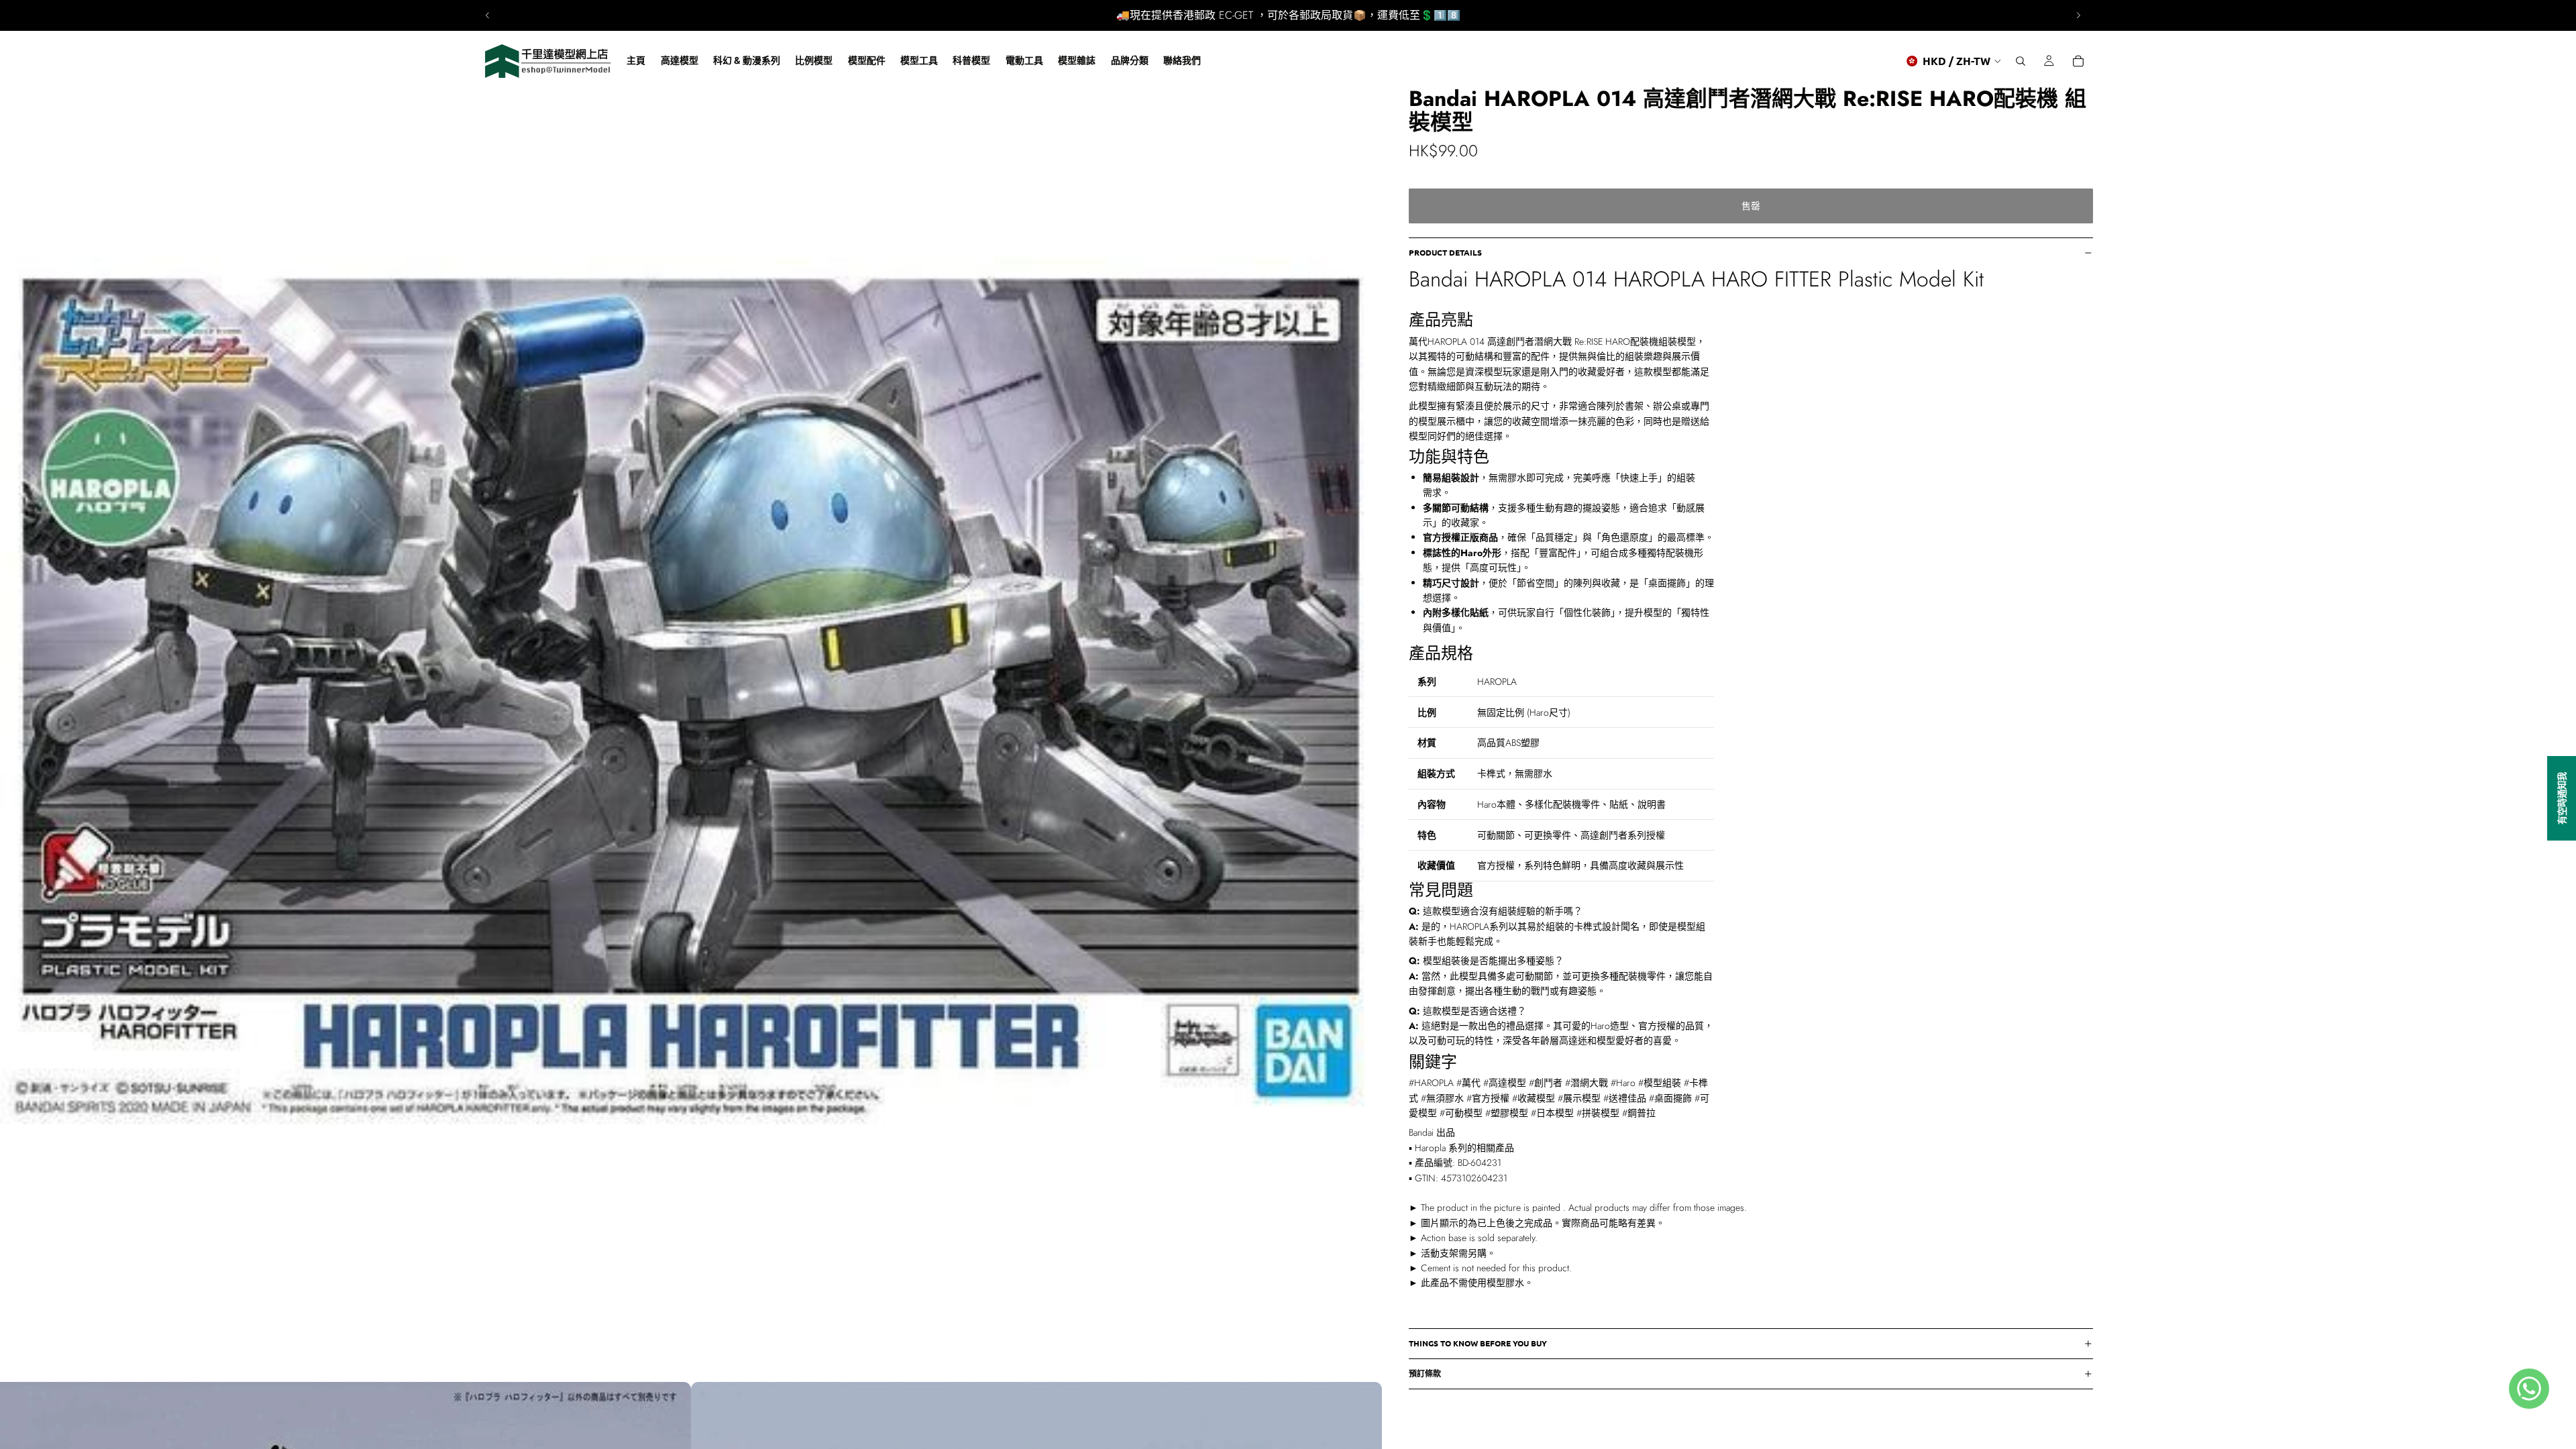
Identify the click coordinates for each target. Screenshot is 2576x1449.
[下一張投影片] (2078, 15)
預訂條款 (1425, 1373)
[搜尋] (2021, 61)
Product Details (1445, 252)
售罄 (1751, 206)
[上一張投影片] (488, 15)
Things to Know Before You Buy (1478, 1343)
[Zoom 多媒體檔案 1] (691, 691)
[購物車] (2078, 61)
